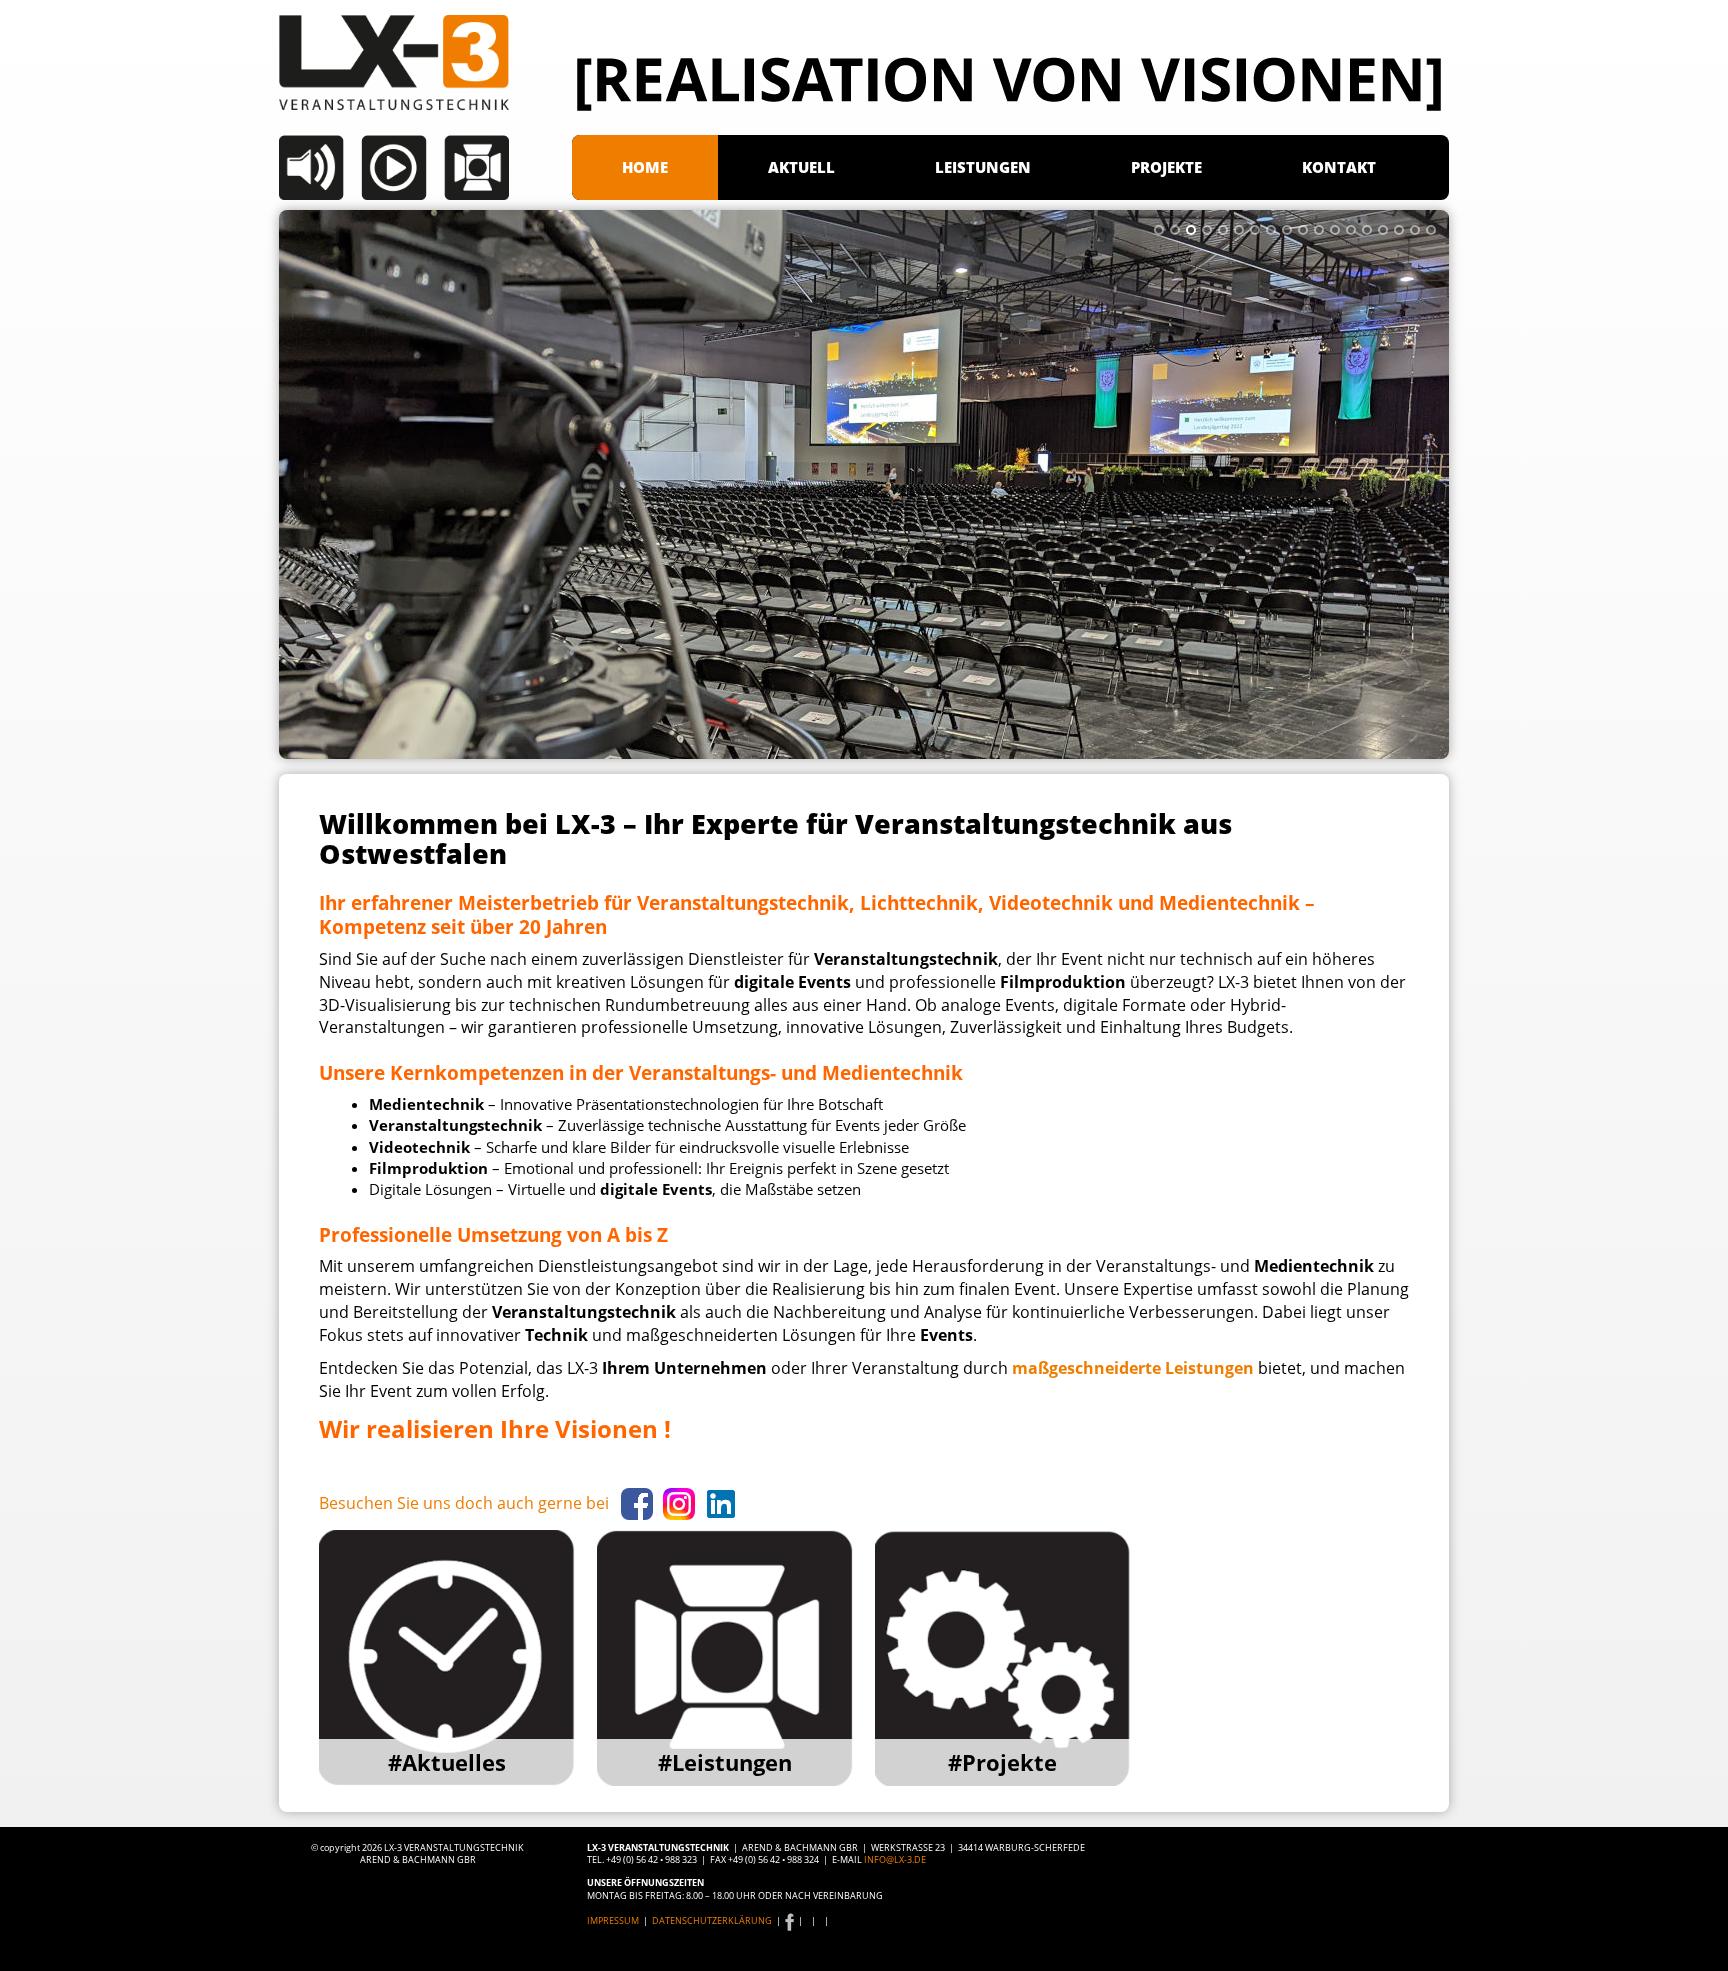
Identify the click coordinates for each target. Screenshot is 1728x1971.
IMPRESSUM (614, 1920)
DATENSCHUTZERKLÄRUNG (712, 1920)
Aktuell (801, 167)
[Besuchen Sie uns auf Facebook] (789, 1920)
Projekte (1166, 167)
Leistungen (983, 167)
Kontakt (1339, 167)
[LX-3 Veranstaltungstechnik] (425, 107)
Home (645, 167)
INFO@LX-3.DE (895, 1859)
